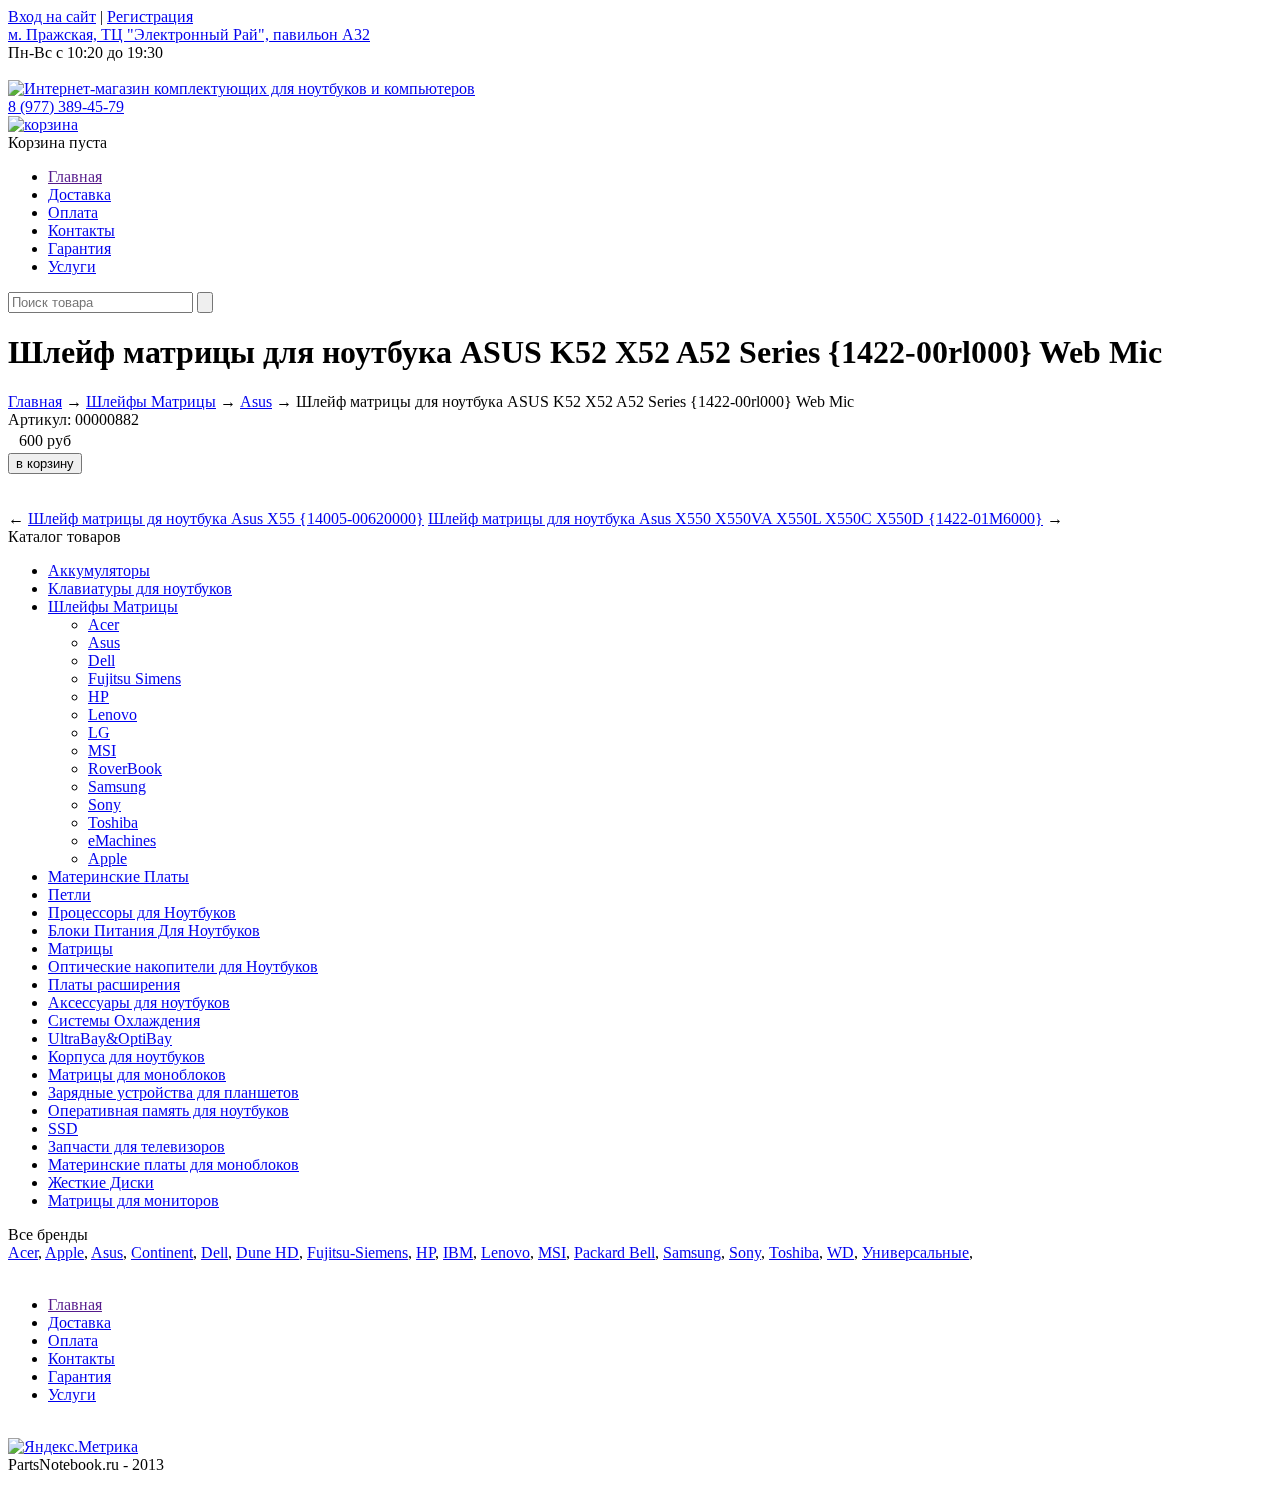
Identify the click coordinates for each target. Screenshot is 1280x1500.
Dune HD (267, 1252)
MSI (102, 750)
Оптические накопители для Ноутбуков (183, 966)
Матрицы (80, 948)
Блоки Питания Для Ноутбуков (154, 930)
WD (840, 1252)
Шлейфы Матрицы (151, 401)
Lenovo (112, 714)
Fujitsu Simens (134, 678)
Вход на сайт (52, 16)
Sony (104, 804)
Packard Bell (614, 1252)
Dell (101, 660)
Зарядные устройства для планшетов (173, 1092)
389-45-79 (66, 106)
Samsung (117, 786)
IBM (458, 1252)
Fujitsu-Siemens (357, 1252)
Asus (256, 401)
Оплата (73, 212)
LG (99, 732)
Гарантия (79, 248)
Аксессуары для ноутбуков (139, 1002)
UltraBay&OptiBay (110, 1038)
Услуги (72, 266)
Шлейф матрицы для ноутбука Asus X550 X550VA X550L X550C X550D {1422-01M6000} (735, 518)
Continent (162, 1252)
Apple (107, 858)
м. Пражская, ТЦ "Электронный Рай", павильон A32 (189, 34)
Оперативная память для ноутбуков (168, 1110)
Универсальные (915, 1252)
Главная (75, 176)
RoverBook (125, 768)
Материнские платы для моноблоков (173, 1164)
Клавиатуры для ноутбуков (140, 588)
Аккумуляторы (99, 570)
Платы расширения (114, 984)
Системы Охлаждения (124, 1020)
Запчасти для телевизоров (136, 1146)
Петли (69, 894)
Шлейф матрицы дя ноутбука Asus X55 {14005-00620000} (226, 518)
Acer (103, 624)
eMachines (122, 840)
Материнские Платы (118, 876)
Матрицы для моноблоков (137, 1074)
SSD (63, 1128)
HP (98, 696)
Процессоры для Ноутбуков (142, 912)
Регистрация (150, 16)
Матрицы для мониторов (133, 1200)
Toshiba (113, 822)
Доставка (79, 194)
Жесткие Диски (101, 1182)
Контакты (81, 230)
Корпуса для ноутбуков (126, 1056)
